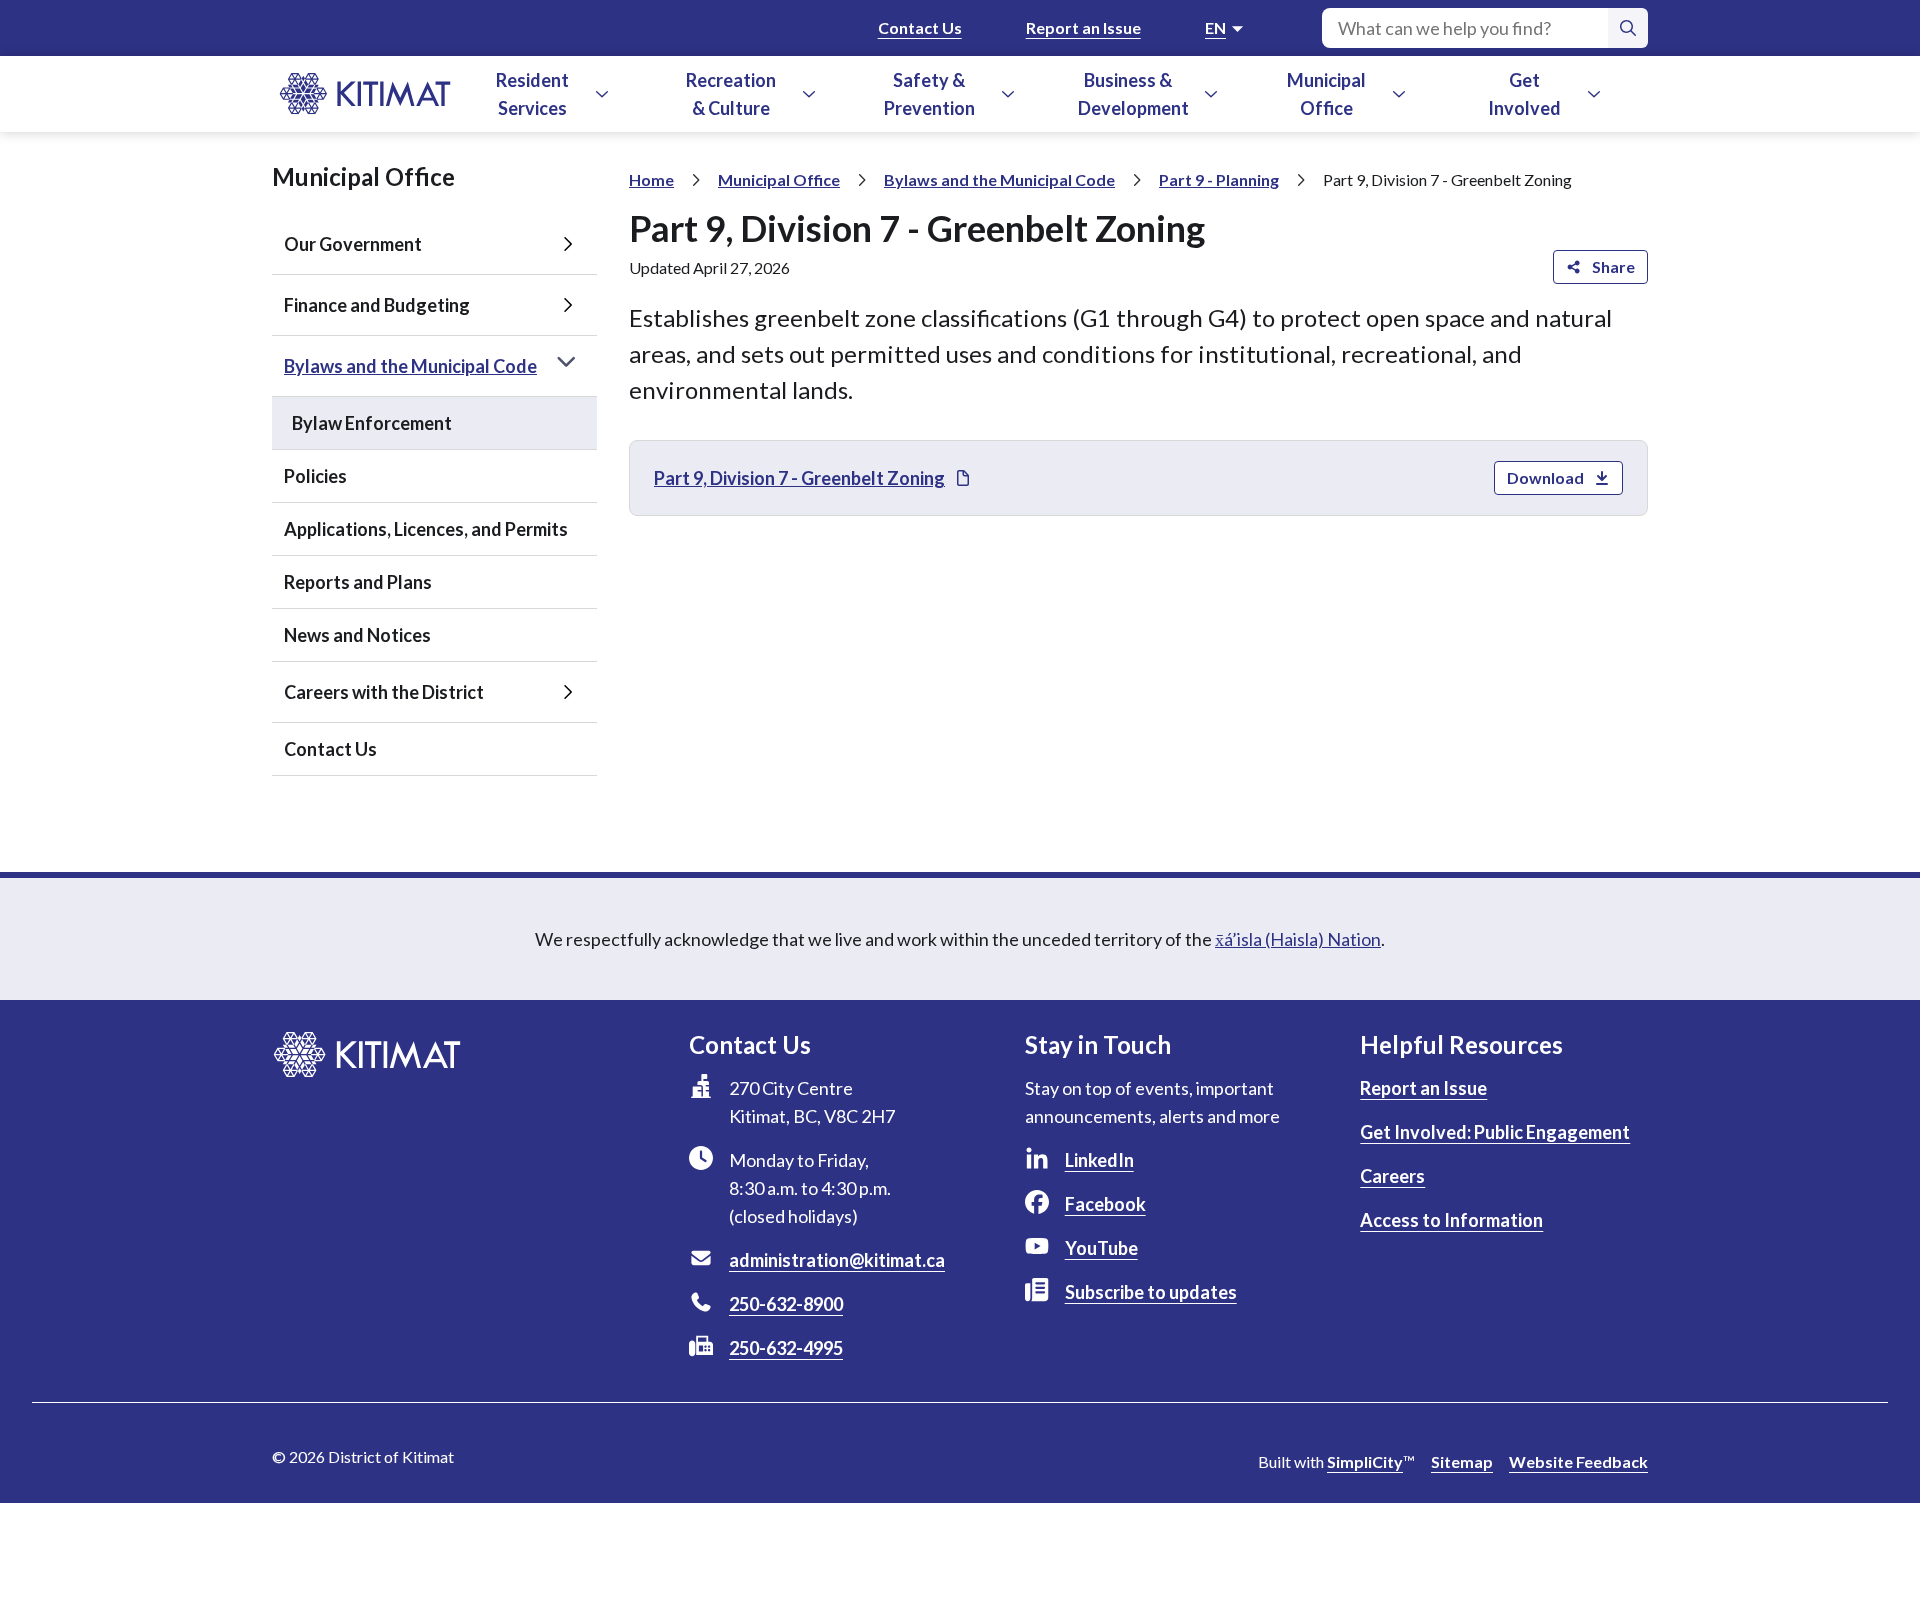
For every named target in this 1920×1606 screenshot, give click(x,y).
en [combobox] (1215, 27)
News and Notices (357, 635)
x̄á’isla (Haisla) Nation (1298, 939)
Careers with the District (384, 692)
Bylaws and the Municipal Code (410, 366)
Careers (1392, 1176)
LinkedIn (1099, 1160)
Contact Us (920, 27)
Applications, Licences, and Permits (426, 529)
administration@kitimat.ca (837, 1260)
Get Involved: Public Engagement (1495, 1132)
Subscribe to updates (1151, 1292)
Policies (315, 476)
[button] (602, 94)
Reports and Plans (358, 582)
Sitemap (1462, 1461)
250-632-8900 (786, 1304)
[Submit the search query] (1628, 28)
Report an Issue (1083, 27)
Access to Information (1451, 1220)
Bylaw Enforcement (372, 423)
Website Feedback (1578, 1461)
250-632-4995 (786, 1348)
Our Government (353, 244)
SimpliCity (1365, 1461)
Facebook (1105, 1204)
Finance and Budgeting (377, 305)
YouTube (1101, 1248)
